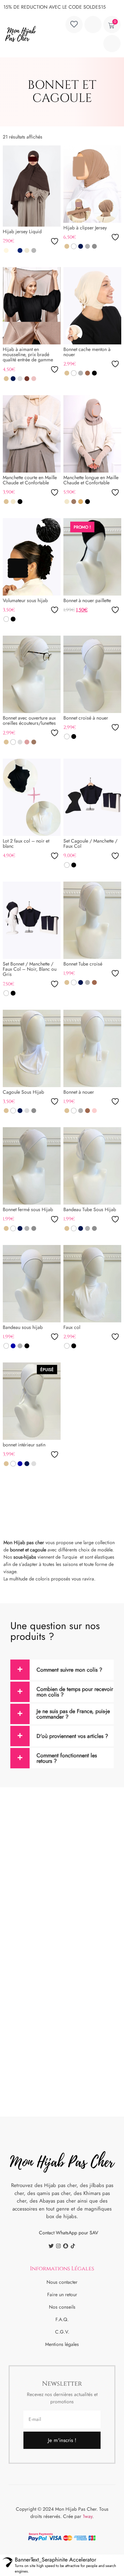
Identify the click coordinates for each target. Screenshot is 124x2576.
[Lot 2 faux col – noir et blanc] (32, 797)
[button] (112, 44)
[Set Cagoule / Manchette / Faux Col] (92, 797)
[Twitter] (51, 2246)
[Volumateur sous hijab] (32, 557)
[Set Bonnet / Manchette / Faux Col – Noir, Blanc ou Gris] (32, 920)
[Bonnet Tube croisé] (92, 920)
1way (87, 2516)
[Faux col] (92, 1284)
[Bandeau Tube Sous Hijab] (92, 1166)
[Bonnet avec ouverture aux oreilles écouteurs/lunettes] (32, 674)
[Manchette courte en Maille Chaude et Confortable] (32, 434)
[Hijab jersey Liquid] (32, 186)
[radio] (6, 250)
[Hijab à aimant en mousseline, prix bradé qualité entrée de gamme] (32, 306)
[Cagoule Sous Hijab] (32, 1048)
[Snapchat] (66, 2246)
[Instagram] (58, 2246)
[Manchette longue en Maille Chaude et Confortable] (92, 434)
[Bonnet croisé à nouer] (92, 674)
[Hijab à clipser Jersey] (92, 184)
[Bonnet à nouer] (92, 1048)
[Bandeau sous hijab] (32, 1284)
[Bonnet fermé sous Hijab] (32, 1166)
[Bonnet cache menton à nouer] (92, 306)
